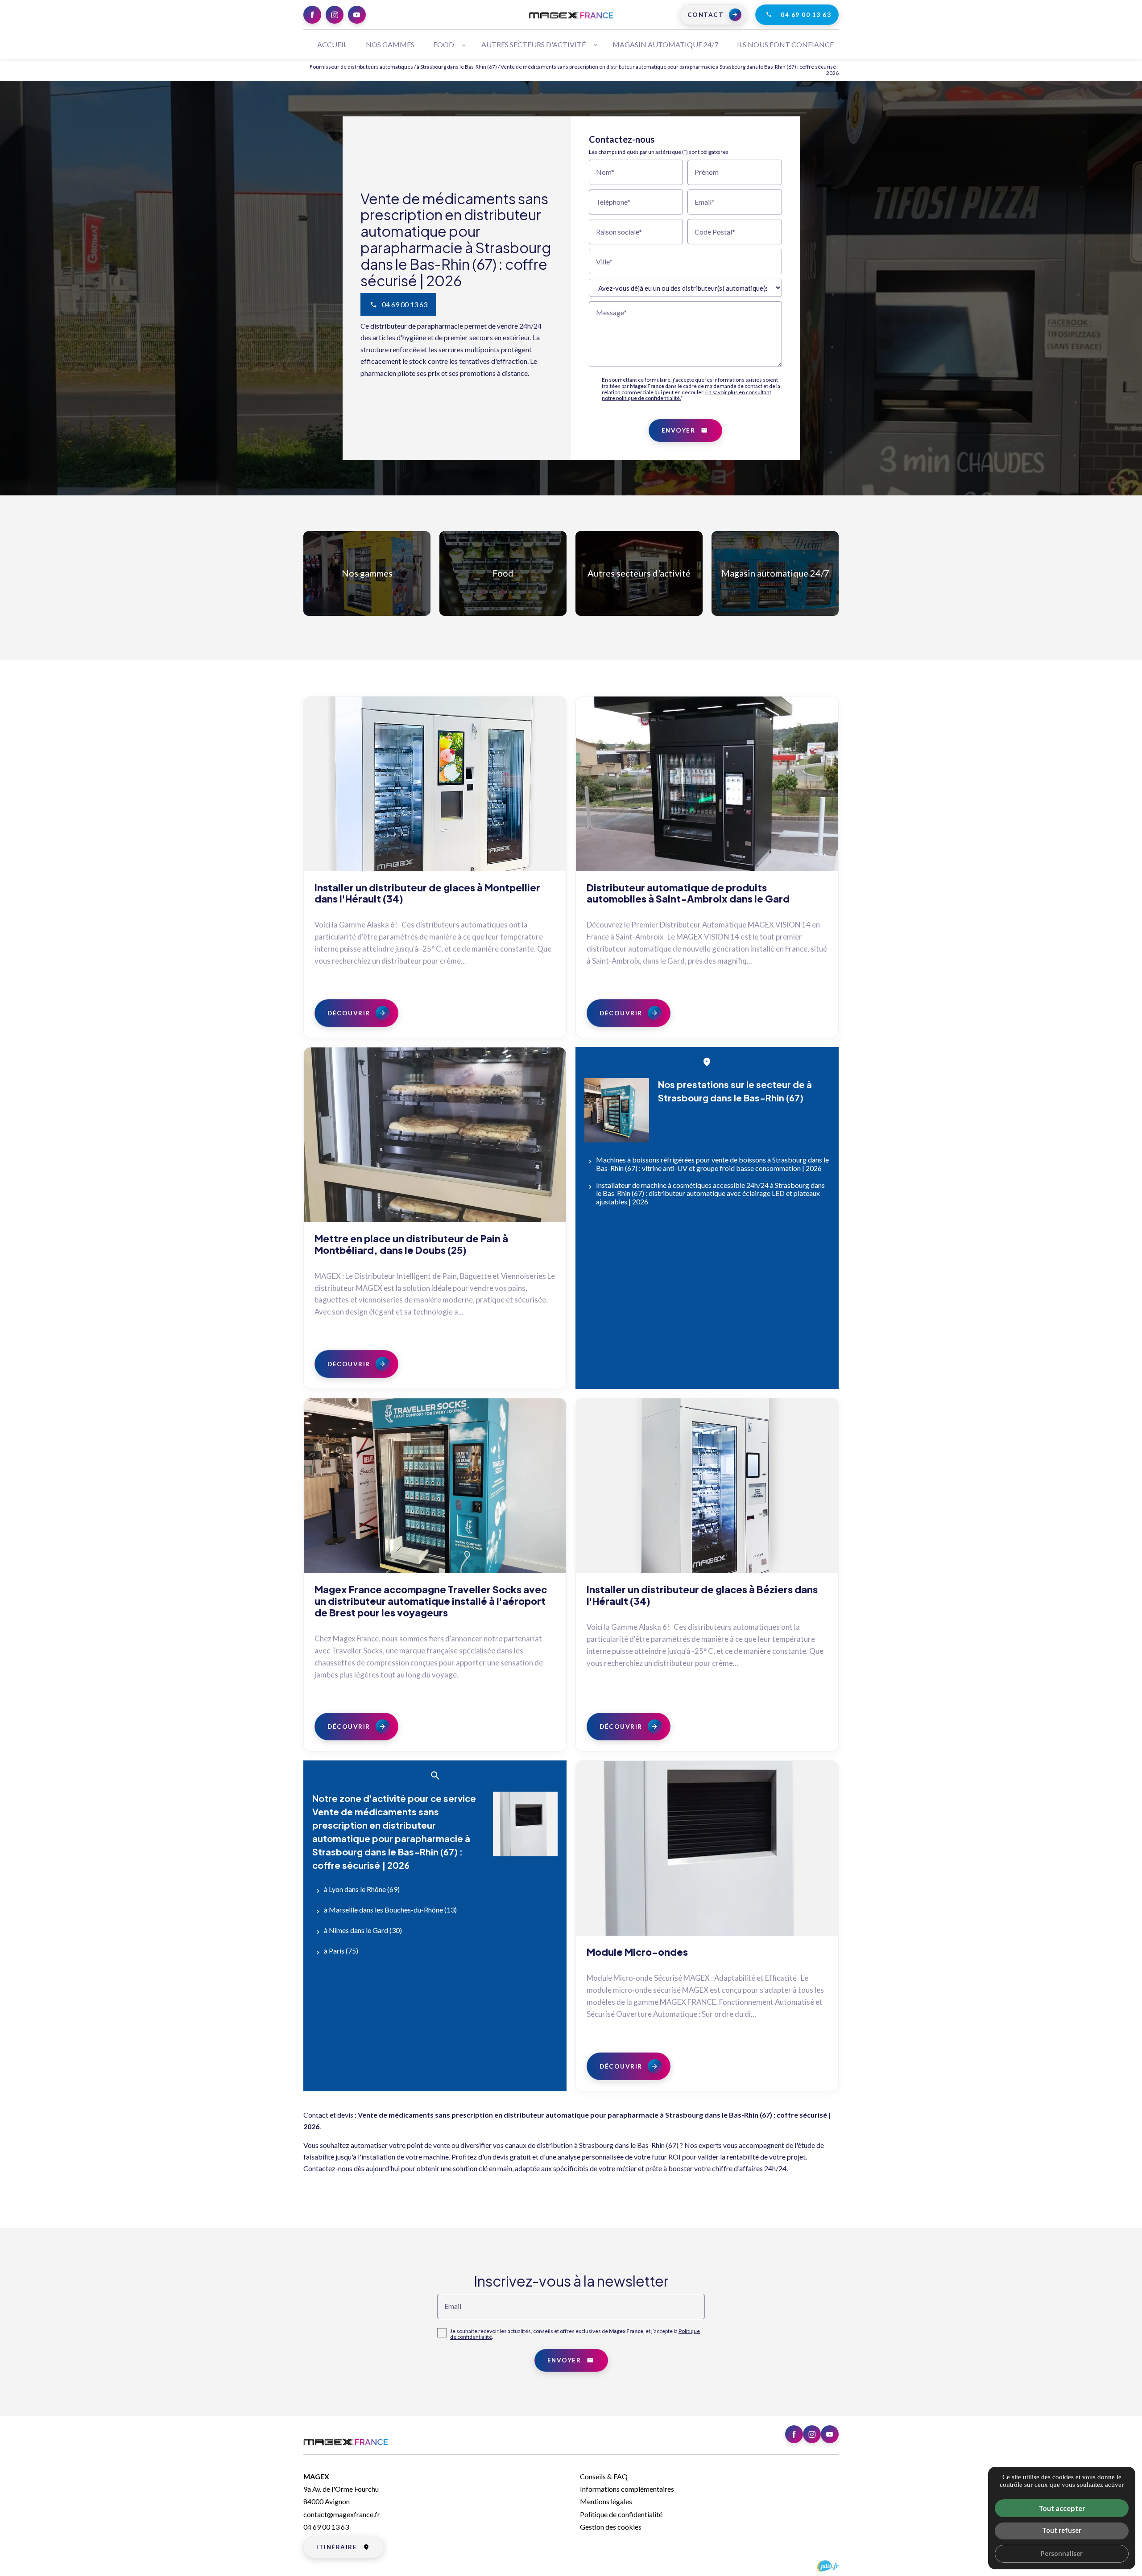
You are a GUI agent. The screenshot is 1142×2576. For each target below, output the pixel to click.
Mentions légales (606, 2501)
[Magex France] (571, 15)
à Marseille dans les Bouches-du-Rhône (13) (390, 1910)
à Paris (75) (341, 1951)
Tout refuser (1062, 2530)
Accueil (332, 44)
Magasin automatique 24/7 (775, 573)
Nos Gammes (390, 44)
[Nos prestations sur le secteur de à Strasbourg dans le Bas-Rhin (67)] (617, 1110)
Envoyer (679, 430)
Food (444, 44)
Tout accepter (1062, 2508)
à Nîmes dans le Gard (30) (363, 1930)
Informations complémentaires (627, 2489)
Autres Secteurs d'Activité (534, 44)
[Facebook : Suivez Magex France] (312, 15)
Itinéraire (337, 2547)
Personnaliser (1062, 2553)
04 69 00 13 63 (806, 15)
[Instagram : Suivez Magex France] (335, 15)
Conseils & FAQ (604, 2476)
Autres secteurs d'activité (639, 573)
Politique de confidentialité (621, 2514)
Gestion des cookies (611, 2527)
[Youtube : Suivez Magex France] (357, 15)
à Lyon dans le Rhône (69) (362, 1889)
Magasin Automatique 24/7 (665, 44)
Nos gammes (367, 573)
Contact (706, 15)
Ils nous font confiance (785, 44)
